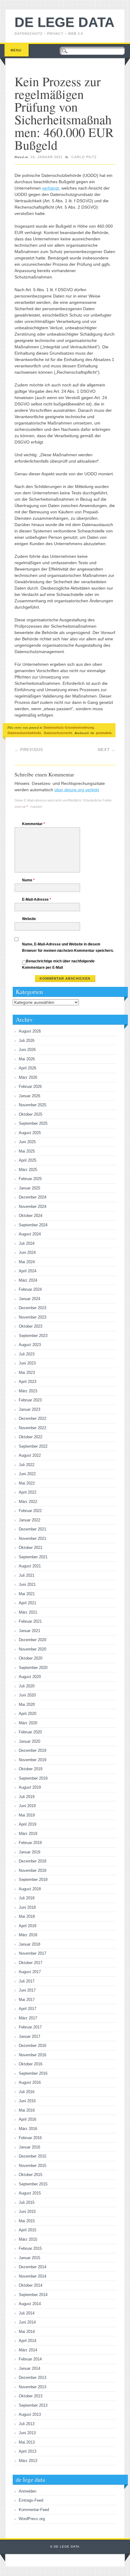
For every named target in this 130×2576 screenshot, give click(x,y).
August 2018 (30, 1889)
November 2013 (32, 2387)
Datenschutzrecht (58, 733)
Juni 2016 (27, 2101)
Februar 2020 (30, 1732)
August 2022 (30, 1455)
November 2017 (32, 1953)
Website (29, 919)
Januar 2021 (29, 1631)
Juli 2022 (27, 1465)
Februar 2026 (30, 1086)
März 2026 (28, 1077)
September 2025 (33, 1123)
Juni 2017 (27, 1990)
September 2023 (33, 1336)
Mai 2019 (27, 1815)
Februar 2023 (30, 1400)
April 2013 (28, 2451)
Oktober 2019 (31, 1769)
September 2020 (33, 1668)
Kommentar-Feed (34, 2510)
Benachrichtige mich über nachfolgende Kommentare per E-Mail (58, 964)
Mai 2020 (27, 1704)
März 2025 (28, 1170)
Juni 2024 (27, 1252)
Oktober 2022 (31, 1437)
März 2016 (28, 2129)
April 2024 (28, 1271)
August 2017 (30, 1972)
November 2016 (32, 2055)
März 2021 (28, 1612)
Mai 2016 (27, 2110)
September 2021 (33, 1557)
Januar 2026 (29, 1096)
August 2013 (30, 2414)
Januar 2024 (29, 1299)
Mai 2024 (27, 1262)
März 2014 (28, 2350)
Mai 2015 (27, 2221)
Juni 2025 (27, 1142)
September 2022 (33, 1446)
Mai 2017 (27, 2000)
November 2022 (32, 1428)
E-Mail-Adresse (37, 899)
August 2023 (30, 1345)
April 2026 (28, 1068)
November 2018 (32, 1870)
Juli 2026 (27, 1041)
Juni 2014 (27, 2322)
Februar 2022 (30, 1511)
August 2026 (30, 1031)
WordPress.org (32, 2519)
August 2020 (30, 1677)
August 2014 (30, 2304)
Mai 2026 (27, 1059)
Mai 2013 (27, 2442)
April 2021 (28, 1603)
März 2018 (28, 1935)
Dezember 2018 (32, 1861)
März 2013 (28, 2461)
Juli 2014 (27, 2313)
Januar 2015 (29, 2258)
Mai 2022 (27, 1483)
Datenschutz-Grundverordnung (69, 727)
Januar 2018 (29, 1944)
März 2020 (28, 1723)
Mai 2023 (27, 1373)
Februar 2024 (30, 1289)
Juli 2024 (27, 1243)
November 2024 (32, 1207)
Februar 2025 (30, 1179)
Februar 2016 (30, 2138)
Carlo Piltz (84, 157)
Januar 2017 (29, 2036)
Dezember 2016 (32, 2046)
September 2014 (33, 2295)
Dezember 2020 (32, 1640)
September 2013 (33, 2405)
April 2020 (28, 1714)
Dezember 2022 (32, 1418)
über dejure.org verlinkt (77, 790)
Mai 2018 (27, 1916)
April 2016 (28, 2119)
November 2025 (32, 1105)
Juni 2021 (27, 1584)
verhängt (50, 188)
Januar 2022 (29, 1520)
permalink (104, 733)
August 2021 (30, 1566)
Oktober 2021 (31, 1548)
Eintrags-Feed (31, 2500)
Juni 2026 (27, 1050)
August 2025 (30, 1133)
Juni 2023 (27, 1363)
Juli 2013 (27, 2424)
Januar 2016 (29, 2147)
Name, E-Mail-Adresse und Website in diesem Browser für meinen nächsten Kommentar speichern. (68, 947)
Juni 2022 (27, 1474)
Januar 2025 (29, 1188)
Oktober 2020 (31, 1658)
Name (28, 880)
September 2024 (33, 1225)
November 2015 (32, 2166)
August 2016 (30, 2082)
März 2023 (28, 1391)
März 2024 (28, 1280)
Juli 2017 (27, 1981)
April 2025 (28, 1160)
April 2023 (28, 1382)
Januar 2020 (29, 1741)
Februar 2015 (30, 2248)
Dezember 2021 (32, 1529)
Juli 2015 (27, 2202)
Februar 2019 (30, 1843)
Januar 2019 (29, 1852)
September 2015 (33, 2184)
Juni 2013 (27, 2433)
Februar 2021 (30, 1621)
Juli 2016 (27, 2092)
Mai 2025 (27, 1151)
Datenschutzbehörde (24, 733)
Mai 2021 (27, 1594)
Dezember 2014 (32, 2267)
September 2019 (33, 1778)
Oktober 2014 (31, 2285)
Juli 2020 (27, 1686)
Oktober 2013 (31, 2396)
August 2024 (30, 1234)
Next (107, 750)
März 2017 (28, 2018)
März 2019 (28, 1834)
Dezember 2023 (32, 1308)
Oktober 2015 (31, 2175)
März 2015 (28, 2239)
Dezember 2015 (32, 2156)
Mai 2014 (27, 2332)
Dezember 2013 (32, 2378)
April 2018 (28, 1926)
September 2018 (33, 1880)
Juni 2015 (27, 2212)
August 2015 (30, 2193)
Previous (29, 750)
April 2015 (28, 2230)
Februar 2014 (30, 2359)
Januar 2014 (29, 2368)
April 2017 (28, 2009)
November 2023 (32, 1317)
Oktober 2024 (31, 1216)
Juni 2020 (27, 1695)
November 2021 (32, 1538)
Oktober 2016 (31, 2064)
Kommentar (34, 824)
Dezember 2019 (32, 1750)
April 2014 (28, 2341)
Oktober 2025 (31, 1114)
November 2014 (32, 2276)
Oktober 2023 (31, 1326)
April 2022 (28, 1492)
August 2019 (30, 1787)
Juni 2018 (27, 1907)
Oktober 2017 (31, 1963)
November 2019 (32, 1760)
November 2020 (32, 1649)
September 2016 (33, 2073)
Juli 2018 (27, 1898)
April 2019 (28, 1824)
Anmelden (28, 2491)
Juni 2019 (27, 1806)
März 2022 (28, 1502)
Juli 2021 (27, 1575)
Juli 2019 (27, 1797)
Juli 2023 (27, 1354)
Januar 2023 (29, 1409)
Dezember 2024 (32, 1197)
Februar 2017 (30, 2027)
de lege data (65, 22)
